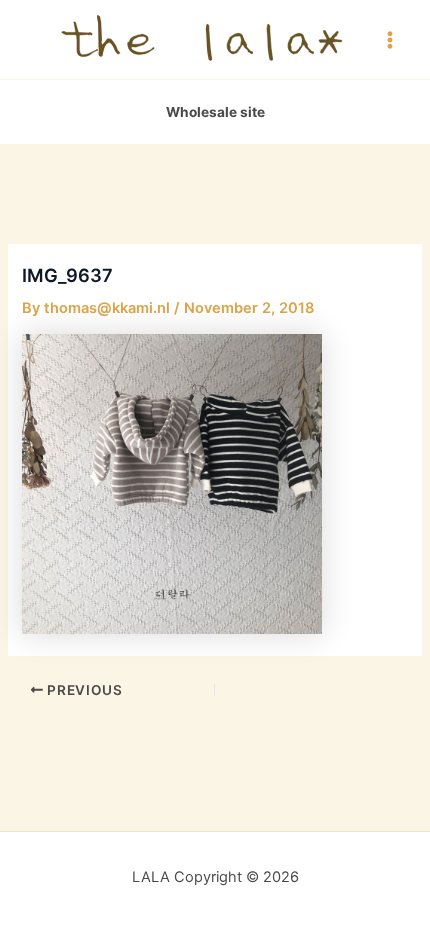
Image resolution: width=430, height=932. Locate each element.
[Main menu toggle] (390, 39)
